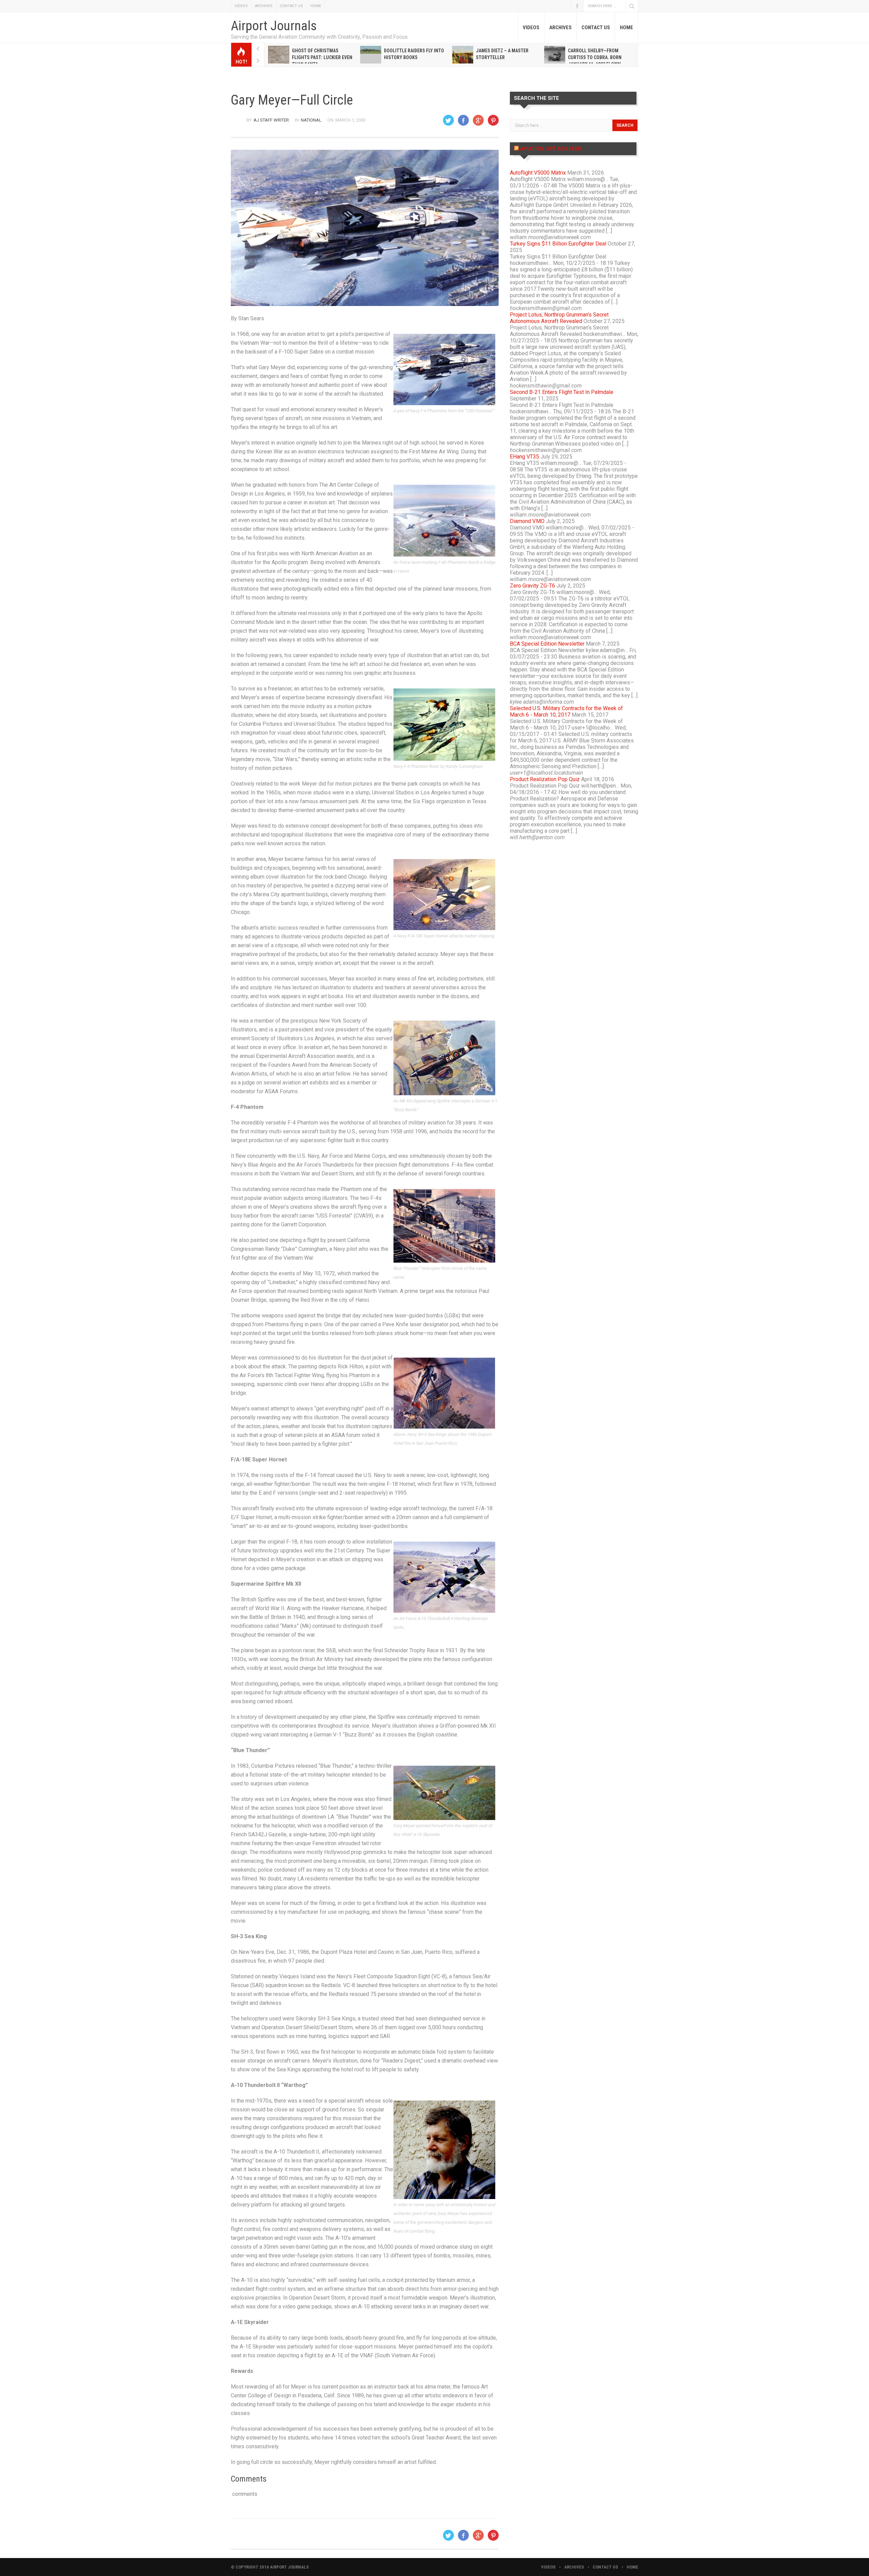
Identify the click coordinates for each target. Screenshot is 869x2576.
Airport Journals (274, 26)
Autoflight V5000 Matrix (538, 173)
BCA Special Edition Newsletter (547, 644)
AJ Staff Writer (271, 120)
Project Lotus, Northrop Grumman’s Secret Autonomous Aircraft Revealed (559, 318)
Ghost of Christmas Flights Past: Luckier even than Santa (322, 57)
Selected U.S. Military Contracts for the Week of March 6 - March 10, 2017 (566, 711)
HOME (316, 6)
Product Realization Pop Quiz (545, 779)
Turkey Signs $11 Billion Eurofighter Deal (558, 244)
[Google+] (478, 120)
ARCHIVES (264, 6)
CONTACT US (291, 6)
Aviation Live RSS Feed (551, 149)
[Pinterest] (493, 120)
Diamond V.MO (527, 521)
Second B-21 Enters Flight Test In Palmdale (562, 392)
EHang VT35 (524, 457)
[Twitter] (448, 120)
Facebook (577, 6)
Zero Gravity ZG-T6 (532, 586)
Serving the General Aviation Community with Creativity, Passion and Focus (319, 37)
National (311, 120)
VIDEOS (241, 6)
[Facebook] (463, 120)
